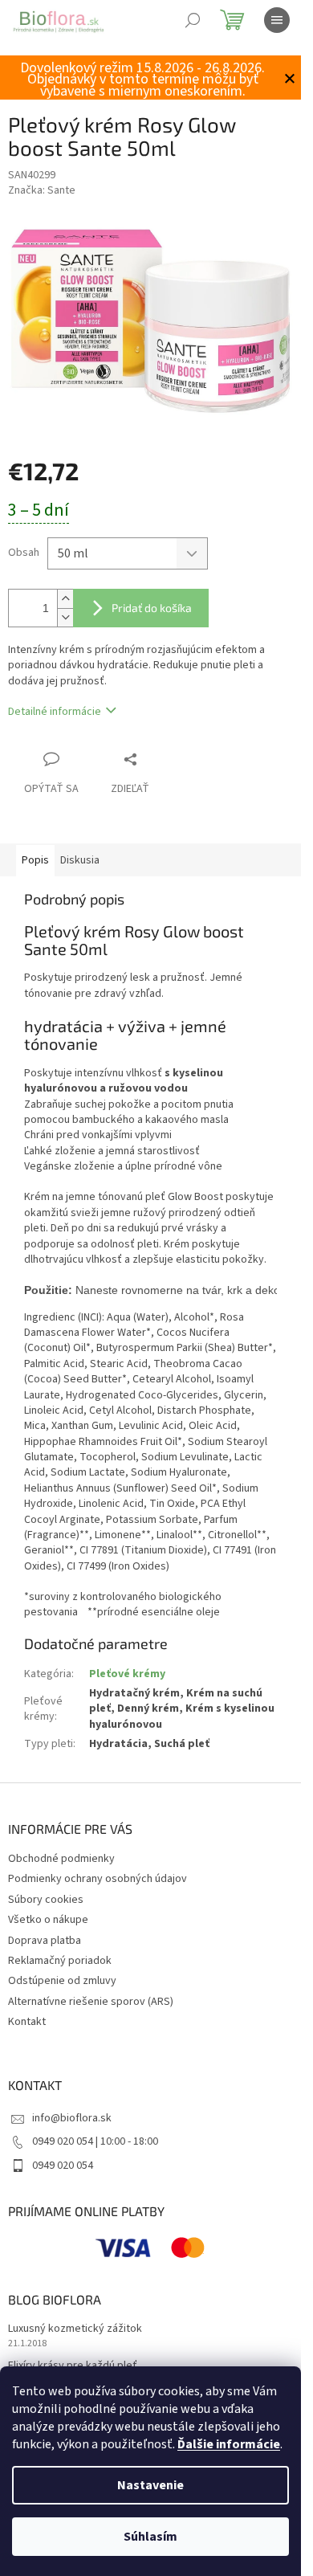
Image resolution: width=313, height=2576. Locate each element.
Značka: (42, 190)
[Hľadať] (193, 20)
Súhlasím (150, 2537)
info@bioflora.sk (72, 2118)
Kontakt (27, 2022)
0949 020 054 (63, 2166)
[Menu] (277, 20)
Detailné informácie (55, 712)
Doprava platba (45, 1941)
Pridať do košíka (152, 608)
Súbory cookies (46, 1900)
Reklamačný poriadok (60, 1961)
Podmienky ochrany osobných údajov (98, 1879)
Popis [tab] (35, 860)
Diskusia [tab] (80, 860)
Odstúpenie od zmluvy (62, 1981)
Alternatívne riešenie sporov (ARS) (91, 2002)
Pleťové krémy (127, 1674)
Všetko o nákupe (48, 1920)
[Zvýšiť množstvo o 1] (65, 599)
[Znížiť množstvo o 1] (65, 617)
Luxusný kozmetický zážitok (75, 2329)
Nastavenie (150, 2485)
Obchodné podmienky (61, 1859)
